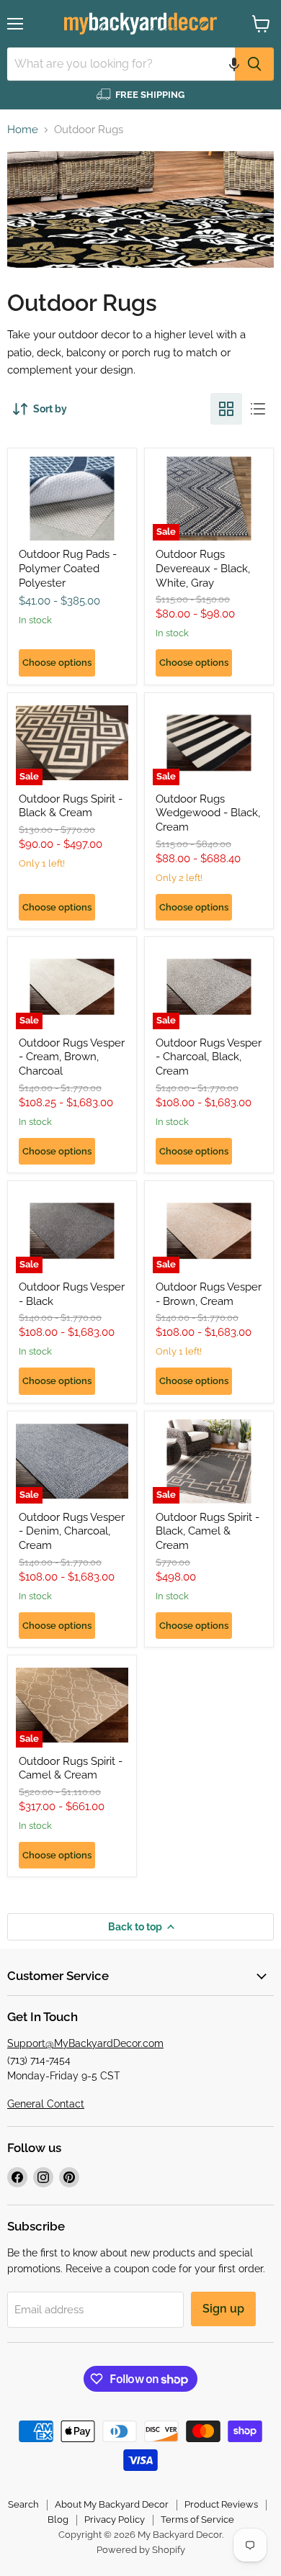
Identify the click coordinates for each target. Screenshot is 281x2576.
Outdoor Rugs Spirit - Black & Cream (71, 806)
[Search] (254, 64)
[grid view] (226, 409)
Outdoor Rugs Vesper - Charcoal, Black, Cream (209, 1057)
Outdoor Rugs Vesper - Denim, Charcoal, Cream (72, 1531)
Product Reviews (221, 2504)
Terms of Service (197, 2519)
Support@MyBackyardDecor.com (85, 2043)
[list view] (258, 409)
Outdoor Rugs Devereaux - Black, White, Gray (203, 568)
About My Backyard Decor (112, 2504)
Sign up (223, 2309)
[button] (234, 64)
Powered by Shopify (141, 2550)
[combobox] (121, 64)
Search (23, 2504)
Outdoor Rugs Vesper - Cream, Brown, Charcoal (72, 1057)
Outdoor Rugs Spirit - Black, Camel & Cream (208, 1531)
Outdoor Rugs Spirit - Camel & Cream (71, 1768)
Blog (58, 2519)
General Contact (46, 2104)
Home (23, 130)
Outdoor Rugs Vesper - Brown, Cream (209, 1294)
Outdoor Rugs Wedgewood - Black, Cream (208, 813)
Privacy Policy (115, 2519)
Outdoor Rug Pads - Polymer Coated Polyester (68, 568)
